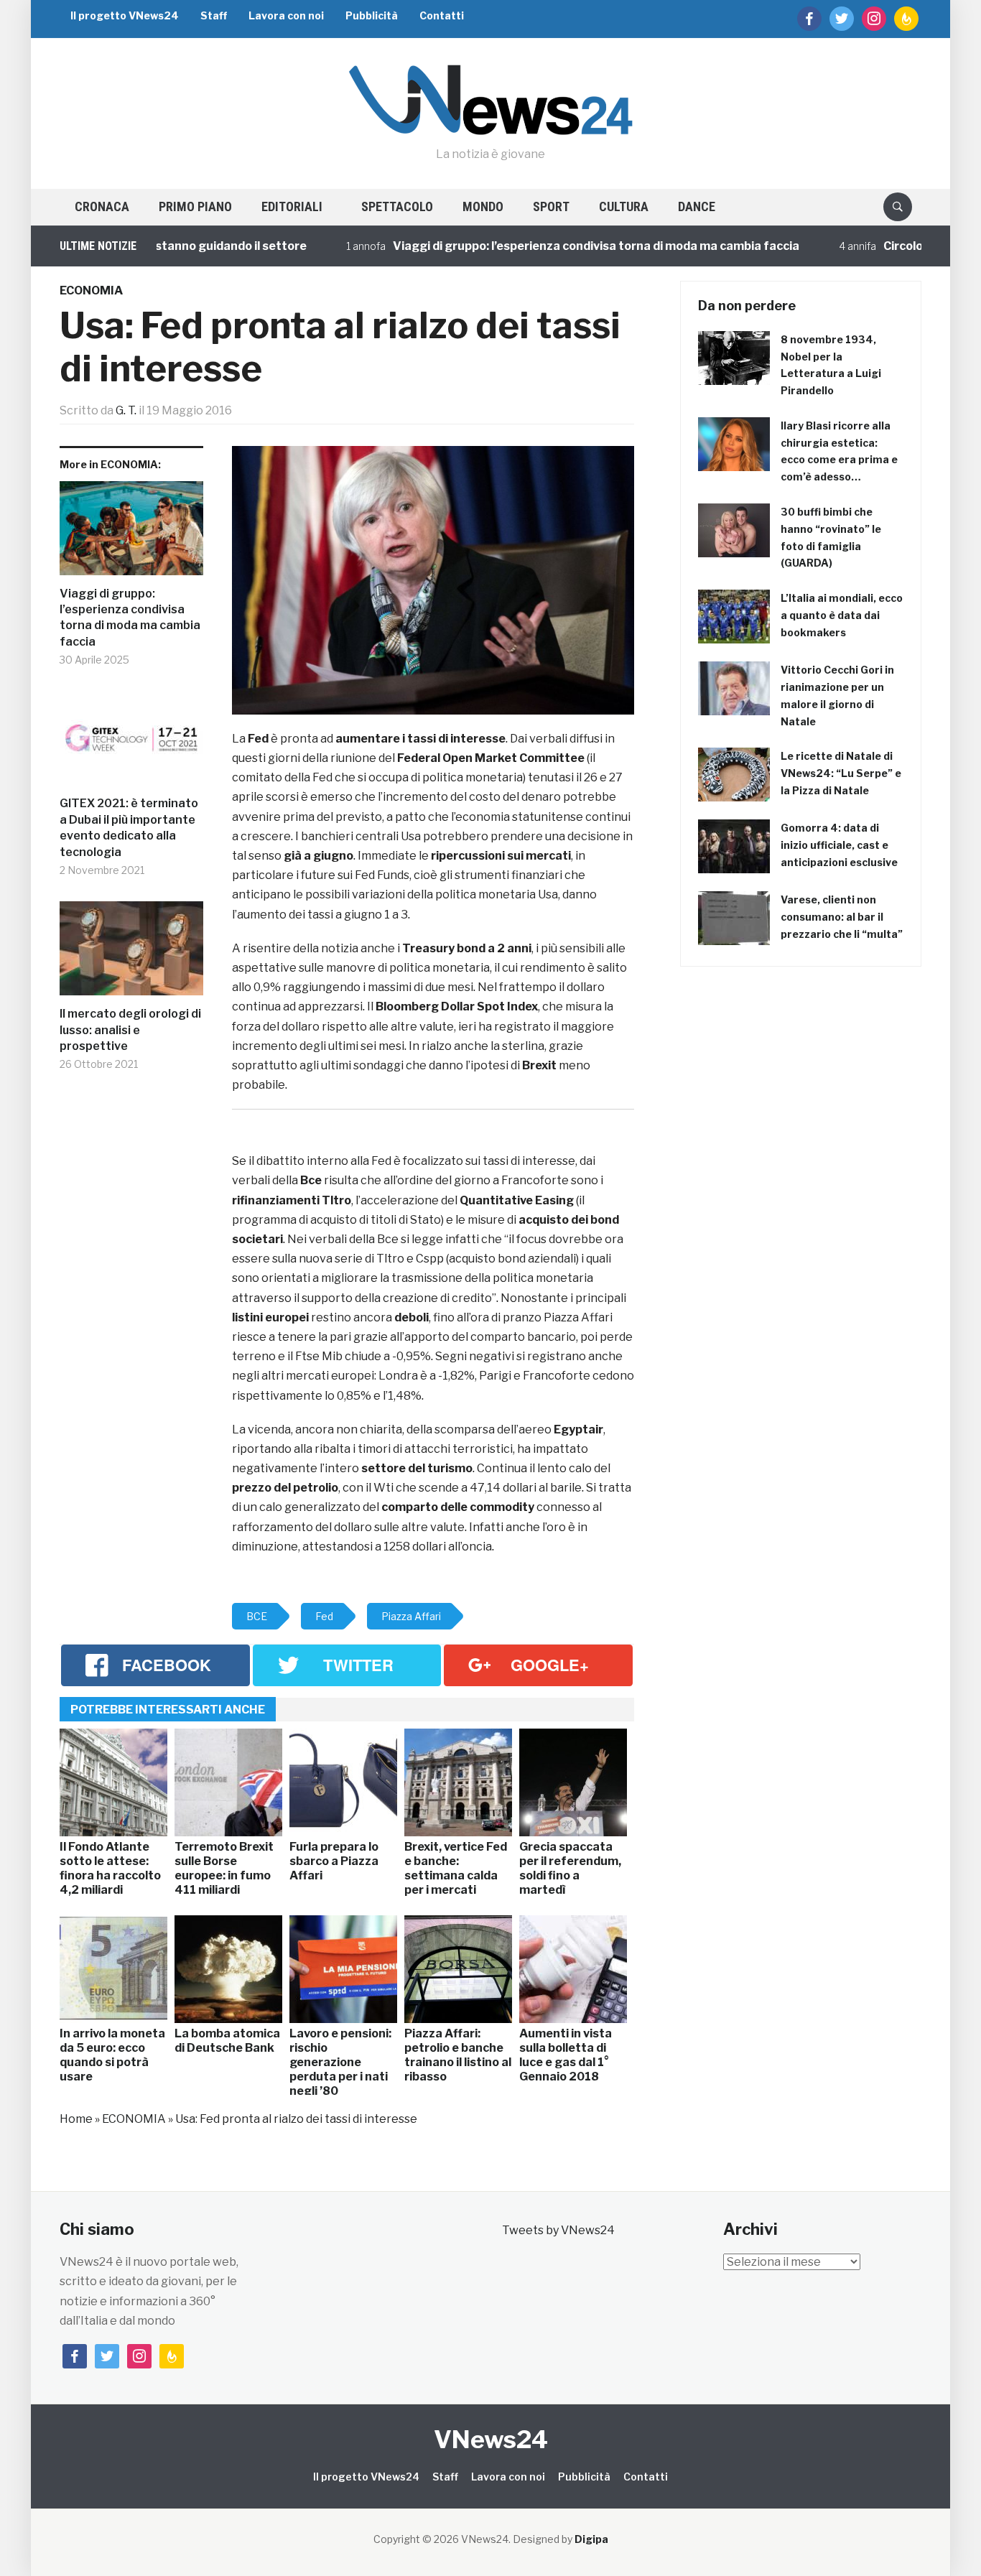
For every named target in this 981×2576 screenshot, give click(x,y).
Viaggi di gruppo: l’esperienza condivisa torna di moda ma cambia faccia (539, 246)
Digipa (591, 2539)
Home (76, 2119)
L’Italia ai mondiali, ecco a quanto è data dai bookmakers (842, 615)
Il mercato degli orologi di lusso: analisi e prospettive (130, 1030)
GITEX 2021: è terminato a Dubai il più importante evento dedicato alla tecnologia (129, 827)
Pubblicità (372, 15)
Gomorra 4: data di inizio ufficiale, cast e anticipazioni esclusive (839, 845)
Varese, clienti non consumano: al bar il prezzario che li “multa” (842, 917)
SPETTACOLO (397, 206)
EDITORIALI (292, 206)
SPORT (551, 206)
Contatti (442, 15)
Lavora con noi (286, 15)
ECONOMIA (91, 290)
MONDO (483, 206)
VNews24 (491, 2439)
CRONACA (102, 206)
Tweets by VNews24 (558, 2230)
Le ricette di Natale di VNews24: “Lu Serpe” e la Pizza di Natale (841, 773)
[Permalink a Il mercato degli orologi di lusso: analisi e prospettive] (131, 954)
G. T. (126, 410)
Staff (214, 15)
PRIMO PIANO (195, 206)
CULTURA (624, 206)
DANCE (697, 206)
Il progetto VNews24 (125, 15)
